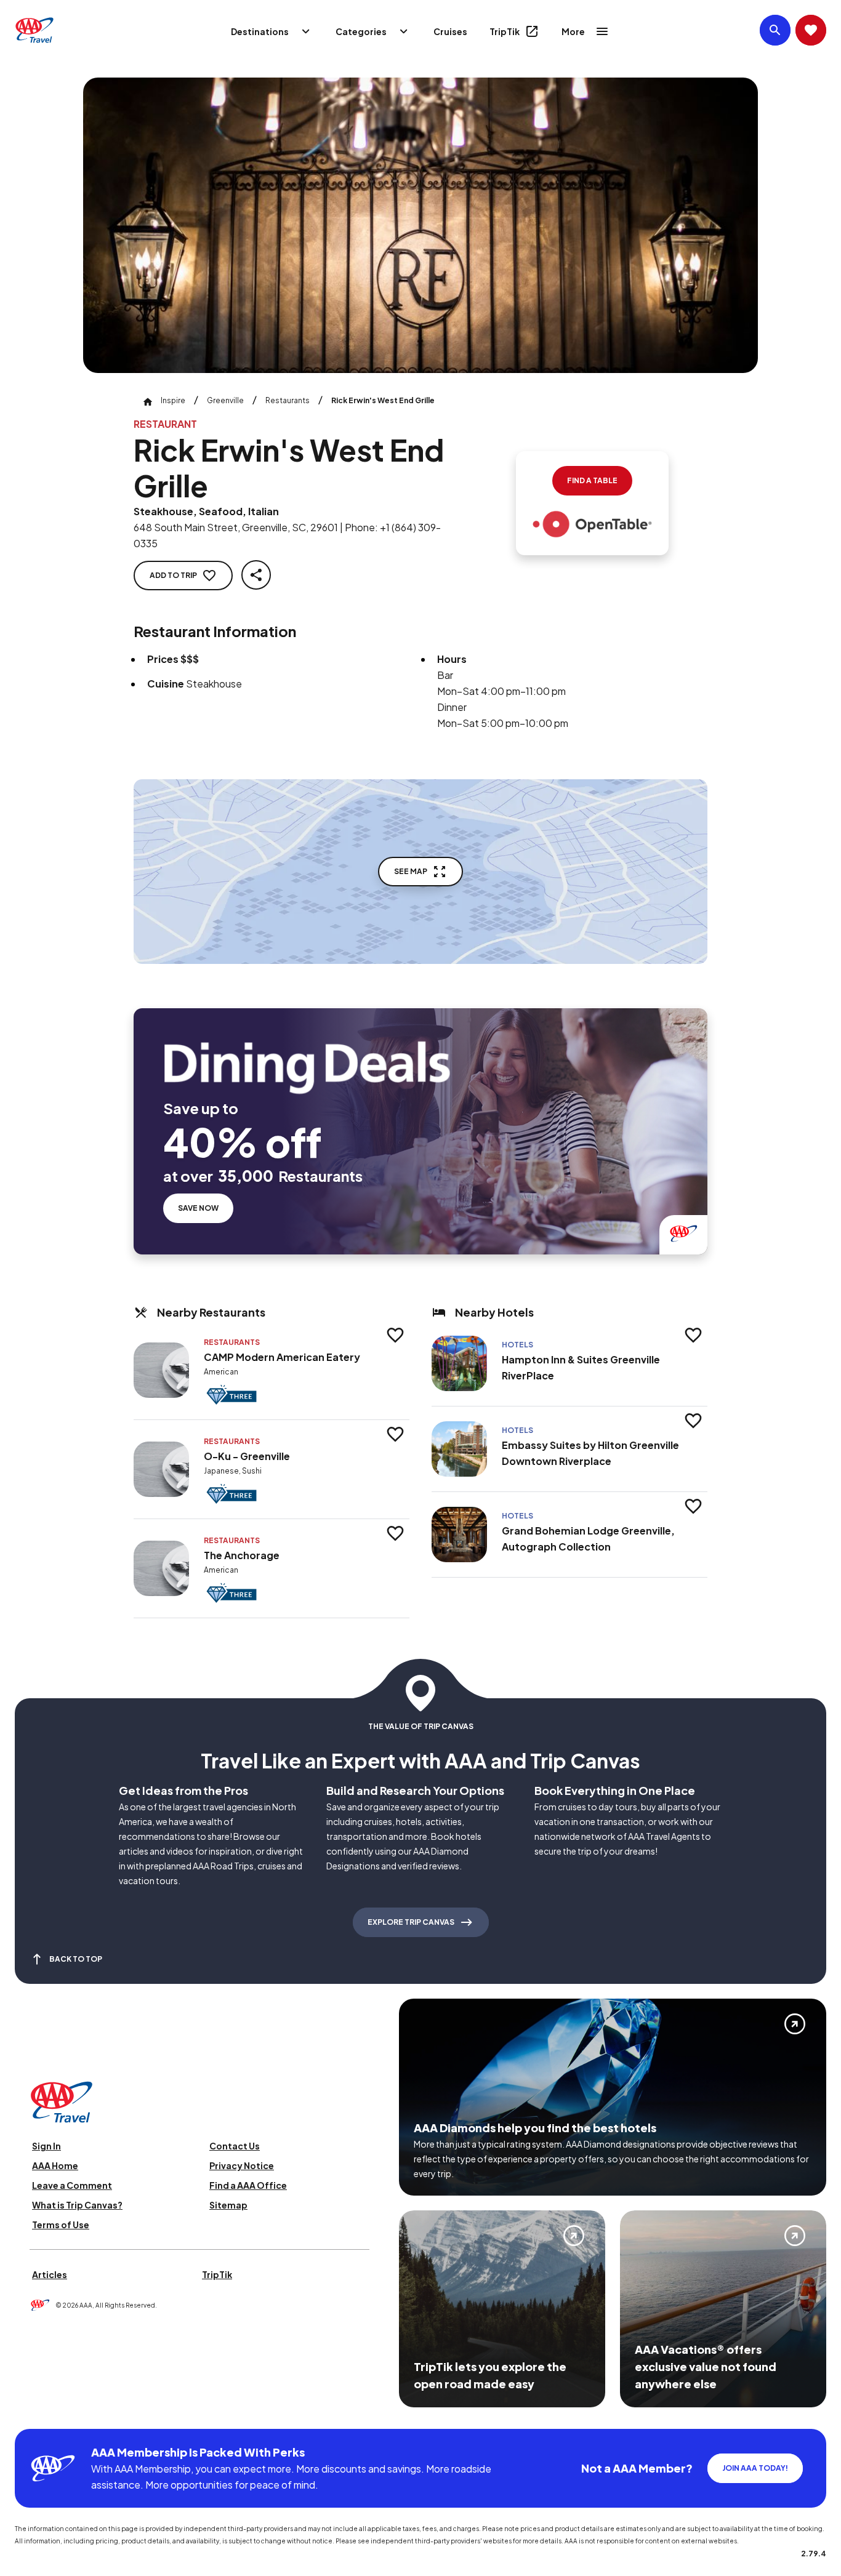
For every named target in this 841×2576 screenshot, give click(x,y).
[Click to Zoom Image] (420, 225)
